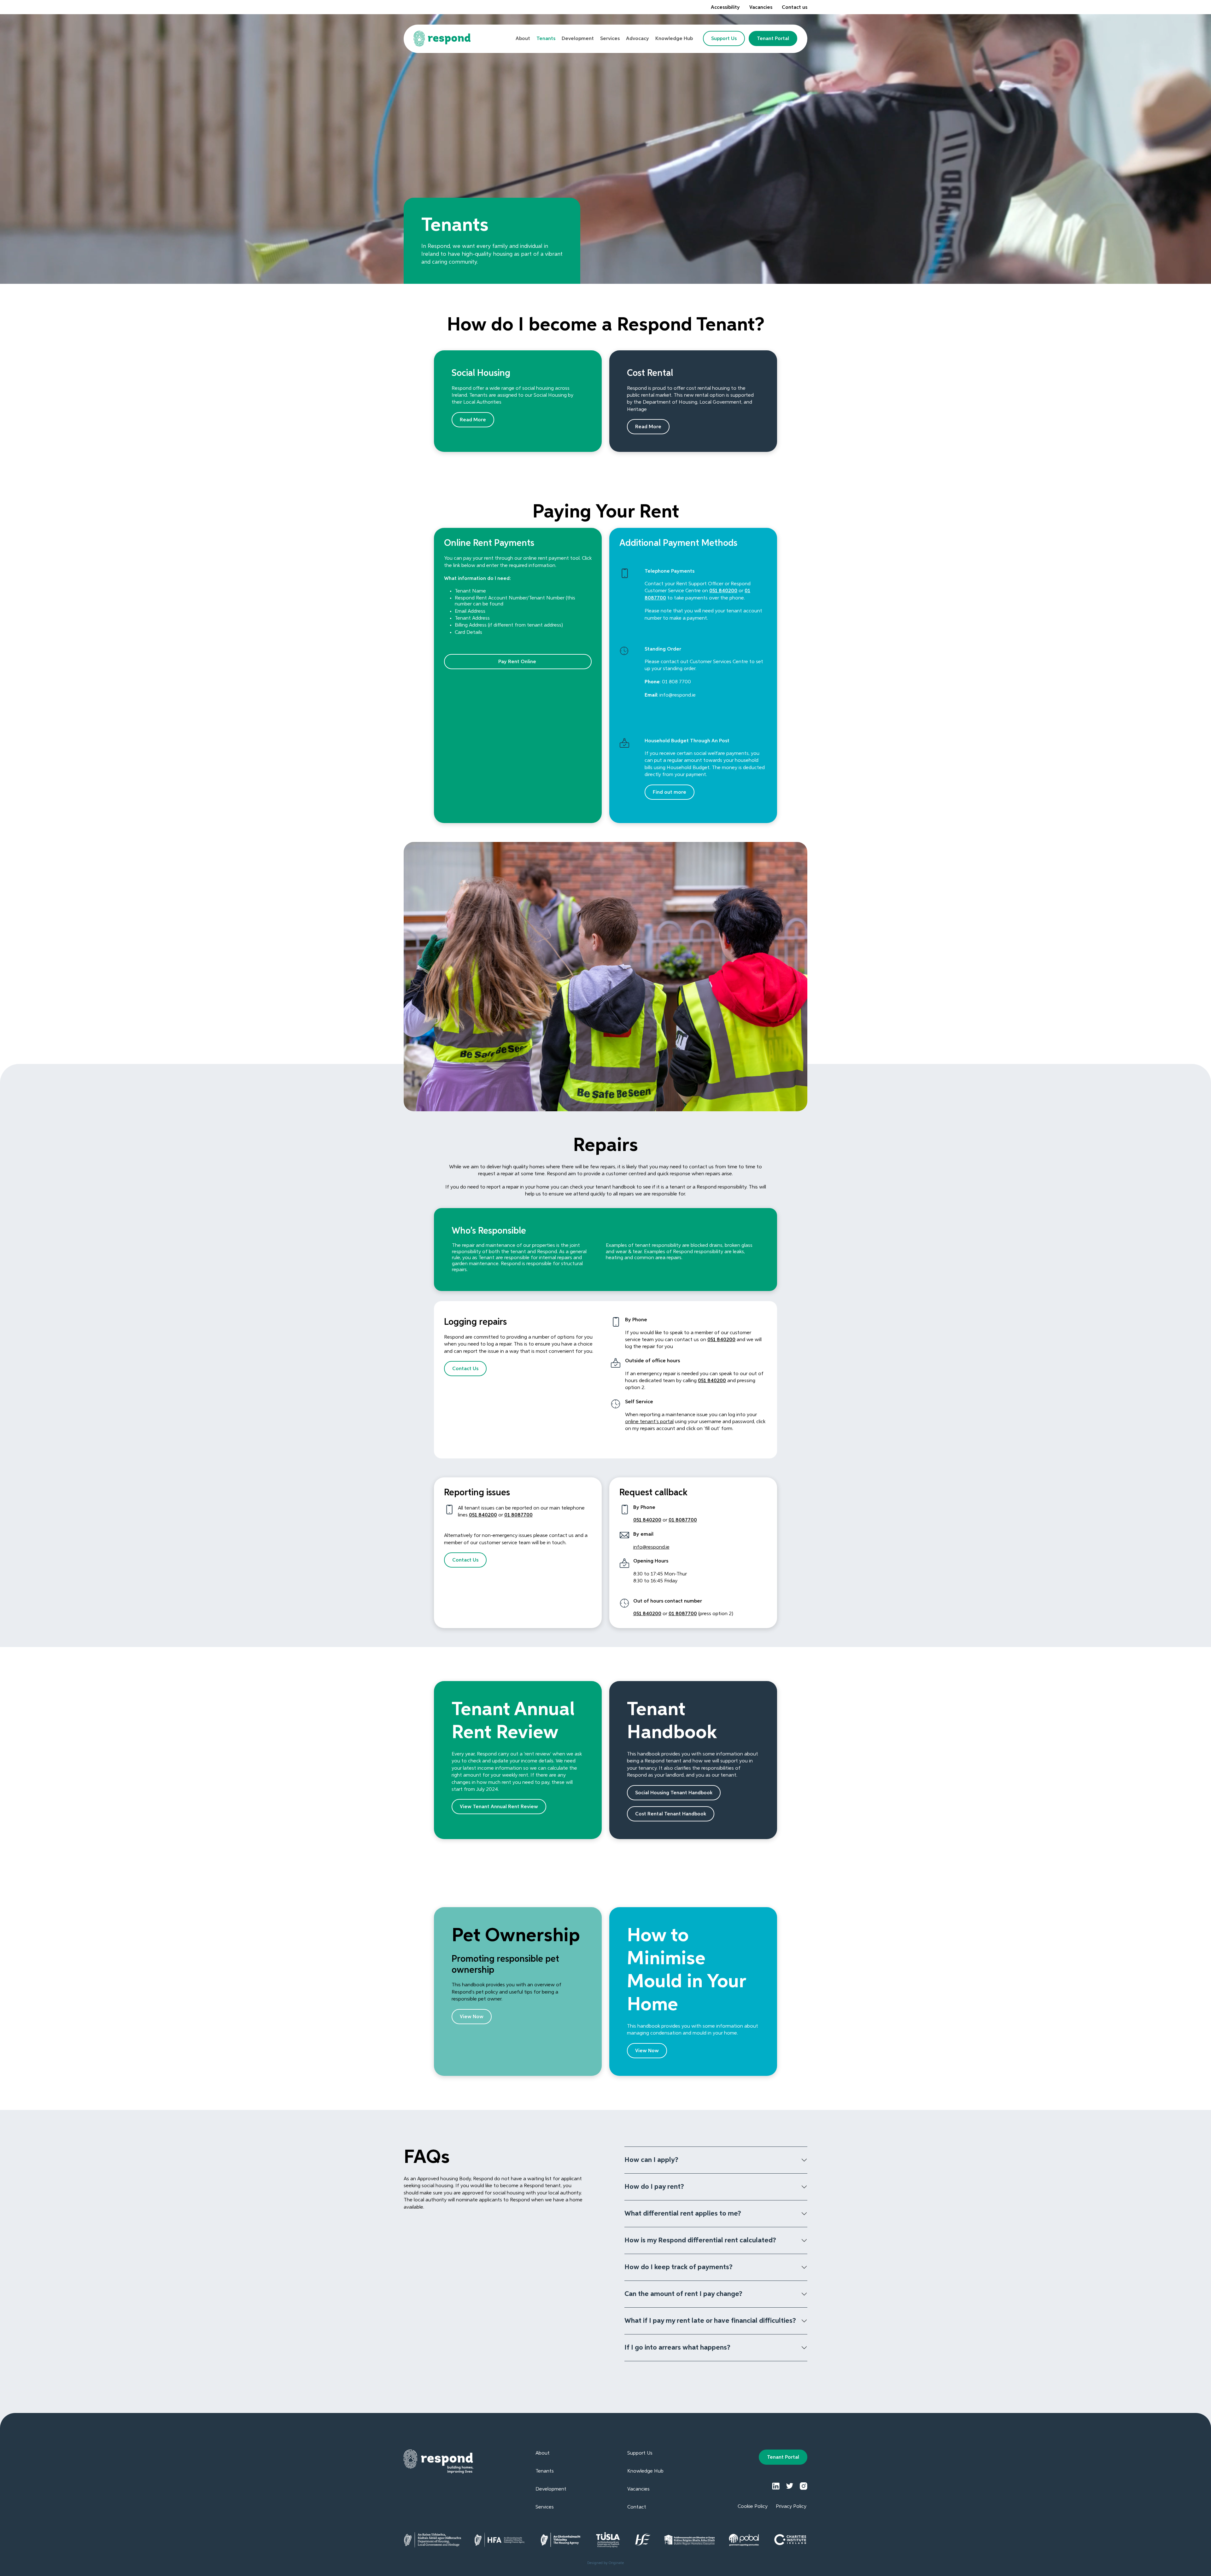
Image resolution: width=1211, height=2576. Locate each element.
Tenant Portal (773, 39)
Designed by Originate (605, 2563)
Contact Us (465, 1369)
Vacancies (761, 8)
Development (551, 2489)
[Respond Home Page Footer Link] (439, 2462)
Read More (473, 420)
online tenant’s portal (649, 1422)
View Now (472, 2017)
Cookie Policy (753, 2507)
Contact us (795, 8)
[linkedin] (776, 2486)
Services (545, 2507)
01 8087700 (518, 1515)
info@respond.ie (651, 1547)
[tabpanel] (492, 241)
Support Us (724, 39)
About (543, 2453)
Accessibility (725, 8)
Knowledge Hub (645, 2471)
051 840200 (723, 591)
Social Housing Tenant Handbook (674, 1793)
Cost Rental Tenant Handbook (671, 1814)
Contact (637, 2507)
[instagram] (804, 2486)
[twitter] (790, 2486)
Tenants (545, 2471)
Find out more (670, 792)
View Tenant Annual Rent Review (499, 1807)
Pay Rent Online (518, 662)
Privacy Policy (791, 2507)
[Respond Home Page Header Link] (442, 39)
